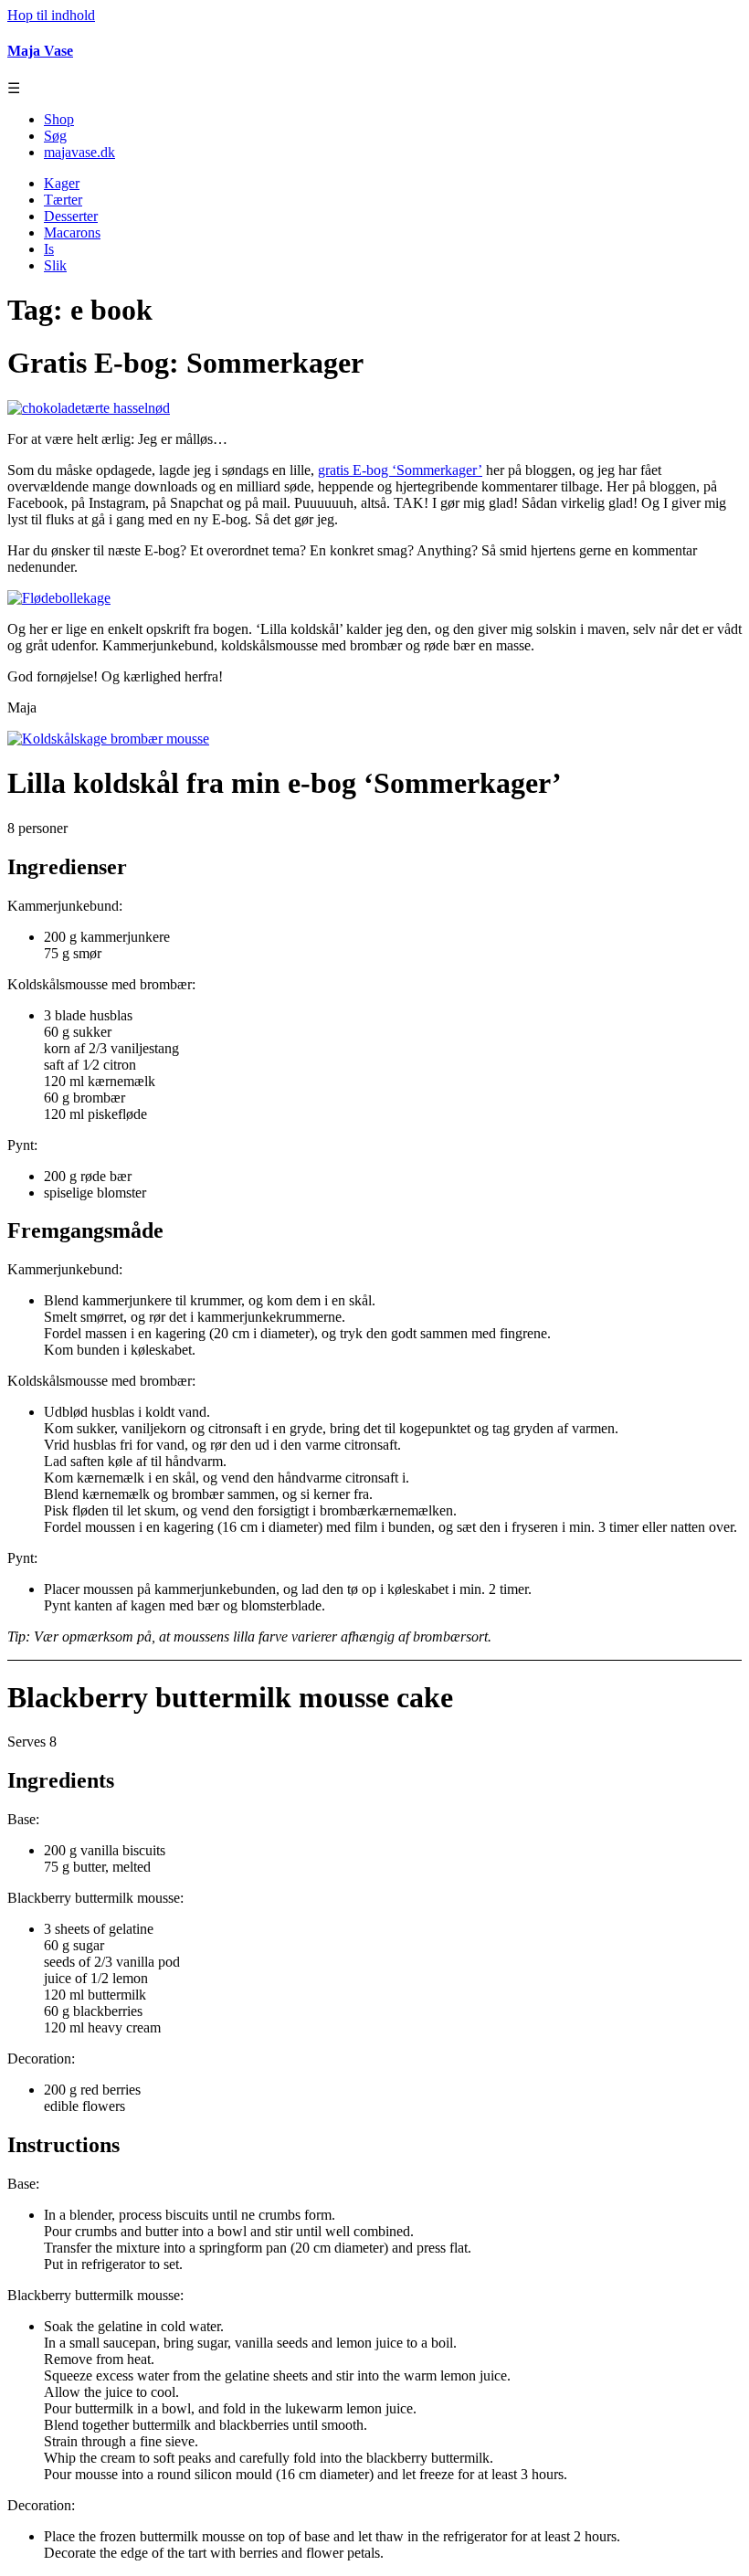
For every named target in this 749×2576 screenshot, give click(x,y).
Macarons (72, 232)
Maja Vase (40, 51)
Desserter (71, 216)
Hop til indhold (51, 15)
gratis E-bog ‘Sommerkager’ (400, 470)
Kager (62, 183)
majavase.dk (79, 152)
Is (49, 249)
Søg (55, 136)
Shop (59, 119)
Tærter (63, 200)
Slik (55, 265)
